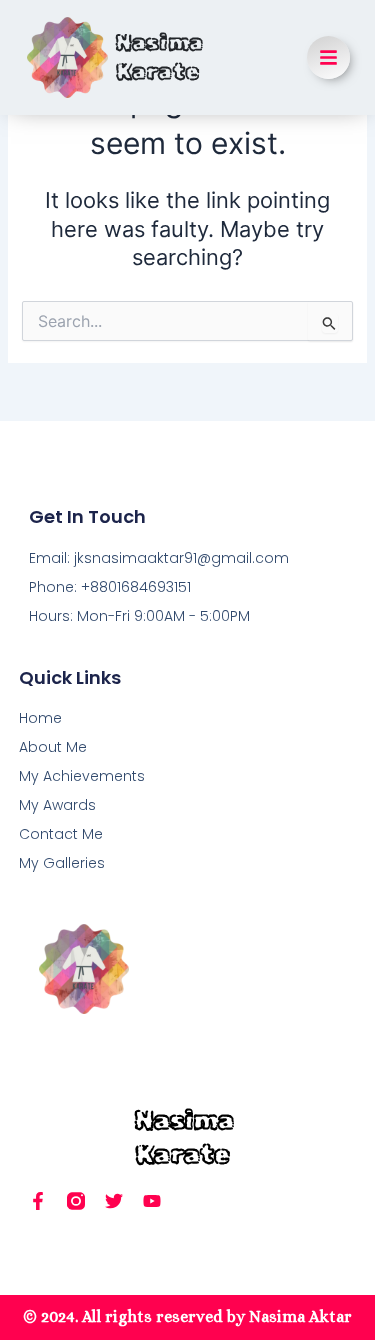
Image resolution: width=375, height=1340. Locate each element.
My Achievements (82, 776)
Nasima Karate (159, 57)
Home (40, 718)
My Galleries (62, 863)
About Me (53, 747)
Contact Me (61, 834)
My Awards (57, 805)
